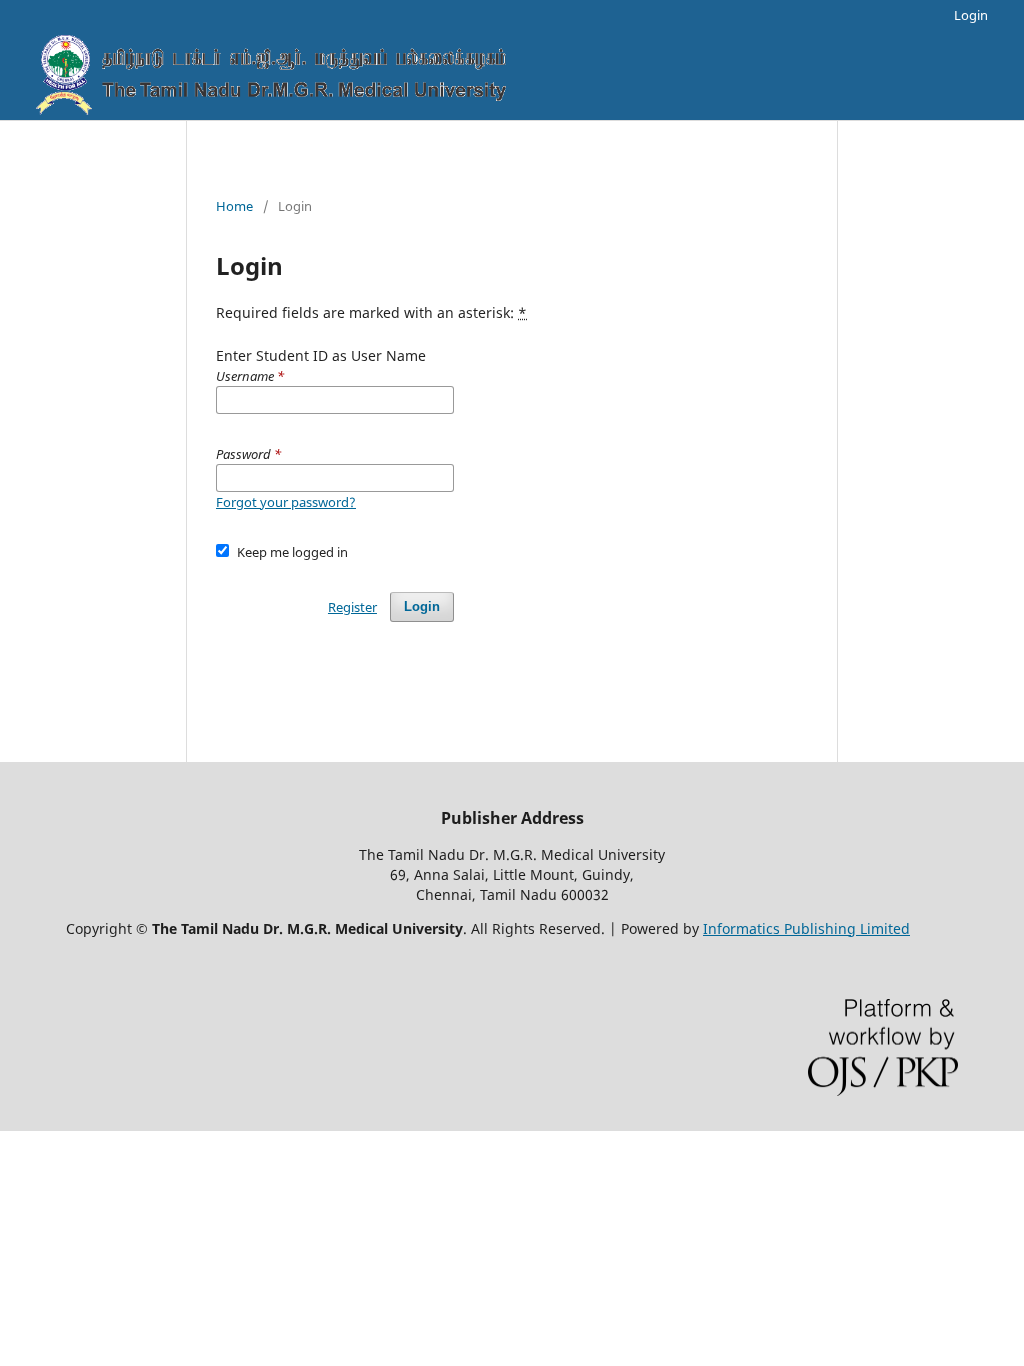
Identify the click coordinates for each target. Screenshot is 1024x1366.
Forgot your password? (286, 502)
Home (234, 206)
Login (971, 15)
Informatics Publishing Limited (806, 928)
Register (352, 607)
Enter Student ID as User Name (321, 365)
